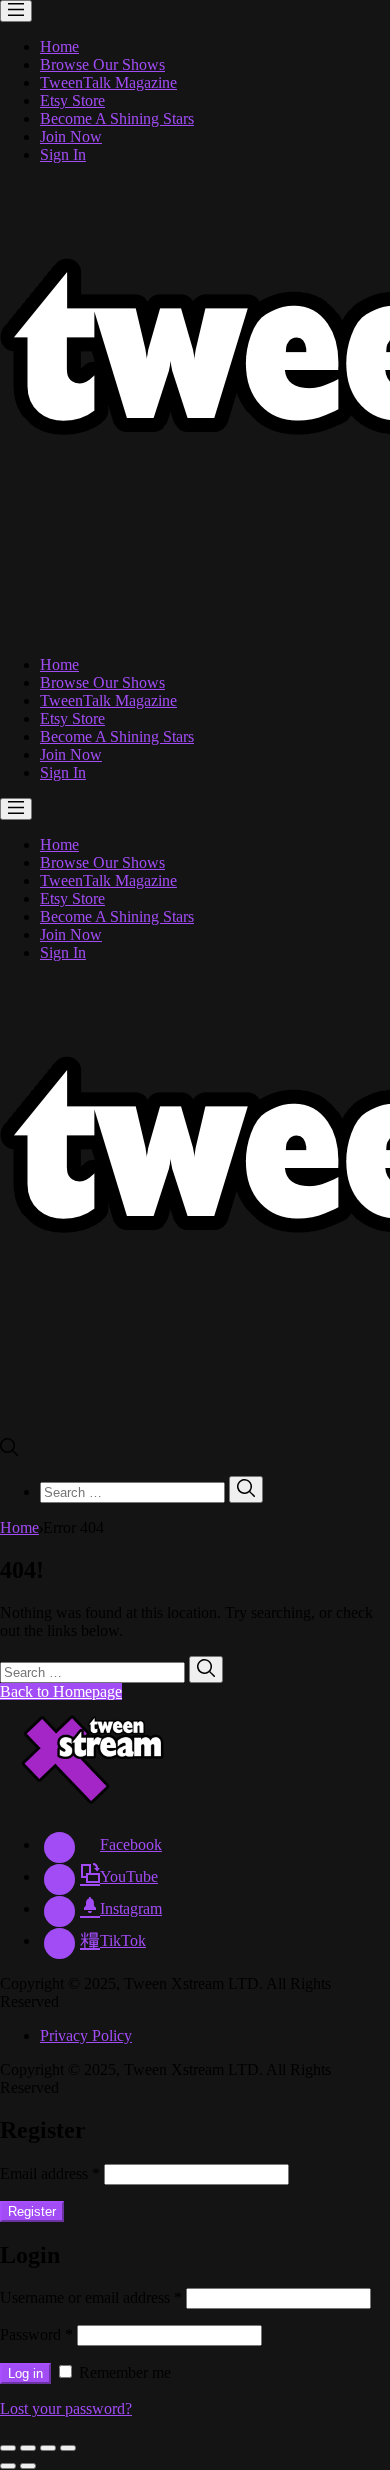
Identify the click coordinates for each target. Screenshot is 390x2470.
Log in (25, 2373)
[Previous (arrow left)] (8, 2466)
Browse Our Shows (102, 64)
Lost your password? (66, 2408)
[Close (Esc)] (8, 2448)
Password (36, 2334)
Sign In (63, 154)
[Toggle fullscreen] (48, 2448)
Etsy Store (72, 100)
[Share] (28, 2448)
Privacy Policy (86, 2035)
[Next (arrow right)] (28, 2466)
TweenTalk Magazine (108, 82)
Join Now (71, 136)
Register (32, 2211)
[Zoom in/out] (68, 2448)
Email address (50, 2173)
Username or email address (91, 2297)
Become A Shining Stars (117, 118)
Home (59, 46)
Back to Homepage (61, 1691)
